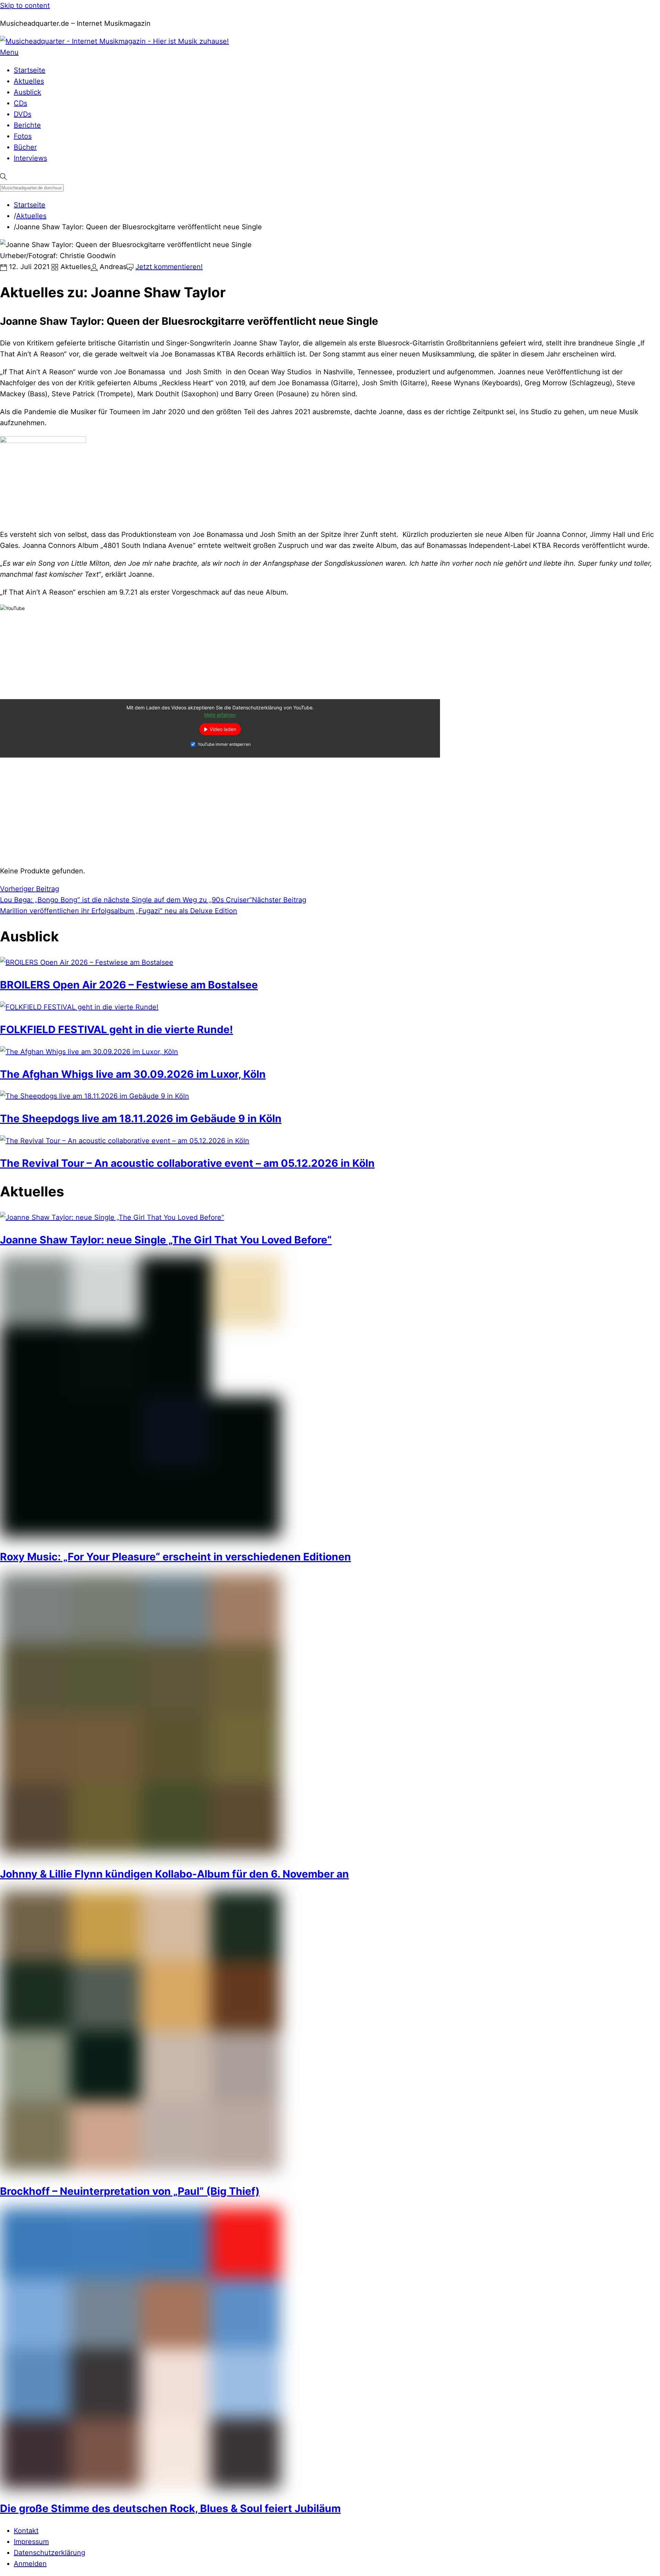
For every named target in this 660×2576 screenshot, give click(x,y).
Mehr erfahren (220, 715)
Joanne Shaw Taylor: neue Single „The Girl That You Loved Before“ (166, 1240)
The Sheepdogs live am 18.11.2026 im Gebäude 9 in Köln (141, 1118)
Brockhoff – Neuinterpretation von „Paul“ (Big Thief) (130, 2191)
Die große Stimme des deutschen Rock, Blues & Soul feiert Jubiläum (170, 2508)
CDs (20, 103)
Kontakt (26, 2531)
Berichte (27, 125)
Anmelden (30, 2564)
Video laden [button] (223, 729)
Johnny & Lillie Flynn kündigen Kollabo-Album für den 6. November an (174, 1874)
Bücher (25, 147)
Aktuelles (29, 81)
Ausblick (27, 92)
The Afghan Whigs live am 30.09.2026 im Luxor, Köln (133, 1074)
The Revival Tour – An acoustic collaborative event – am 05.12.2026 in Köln (187, 1163)
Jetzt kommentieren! (169, 267)
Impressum (31, 2542)
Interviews (30, 158)
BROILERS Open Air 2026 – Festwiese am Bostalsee (129, 985)
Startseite (30, 70)
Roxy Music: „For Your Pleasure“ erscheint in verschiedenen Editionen (175, 1557)
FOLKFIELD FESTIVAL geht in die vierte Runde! (117, 1029)
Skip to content (25, 5)
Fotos (23, 136)
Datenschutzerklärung (49, 2553)
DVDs (23, 114)
